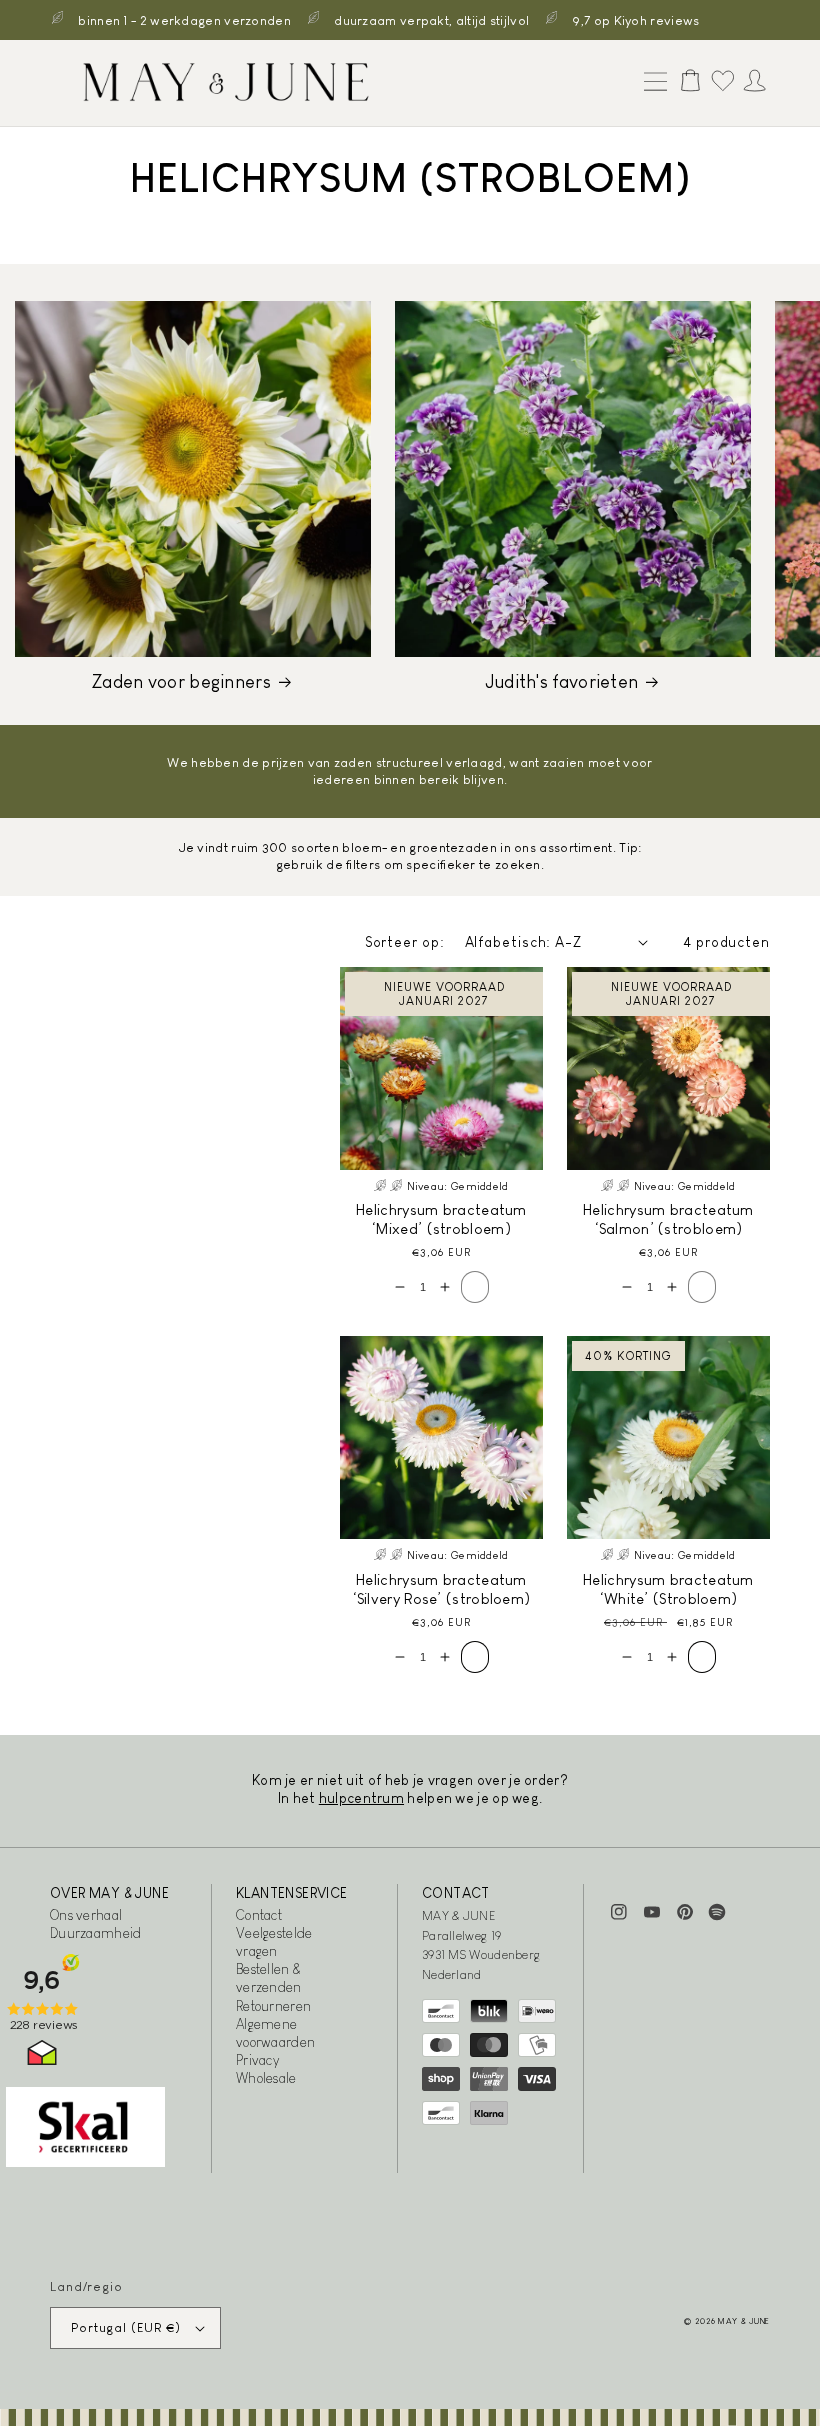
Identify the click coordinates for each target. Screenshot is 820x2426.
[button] (651, 83)
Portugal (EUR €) (126, 2327)
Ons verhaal (86, 1915)
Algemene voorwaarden (275, 2033)
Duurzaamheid (96, 1933)
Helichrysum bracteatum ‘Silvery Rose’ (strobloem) (442, 1589)
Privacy (257, 2060)
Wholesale (266, 2078)
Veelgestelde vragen (274, 1942)
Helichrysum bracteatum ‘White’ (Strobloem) (668, 1589)
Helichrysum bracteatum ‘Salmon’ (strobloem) (668, 1219)
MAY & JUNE (744, 2321)
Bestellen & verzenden (269, 1978)
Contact (259, 1915)
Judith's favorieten (562, 682)
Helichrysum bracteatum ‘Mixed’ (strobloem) (441, 1219)
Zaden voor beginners (181, 682)
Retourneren (273, 2006)
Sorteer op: (405, 942)
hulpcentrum (361, 1798)
